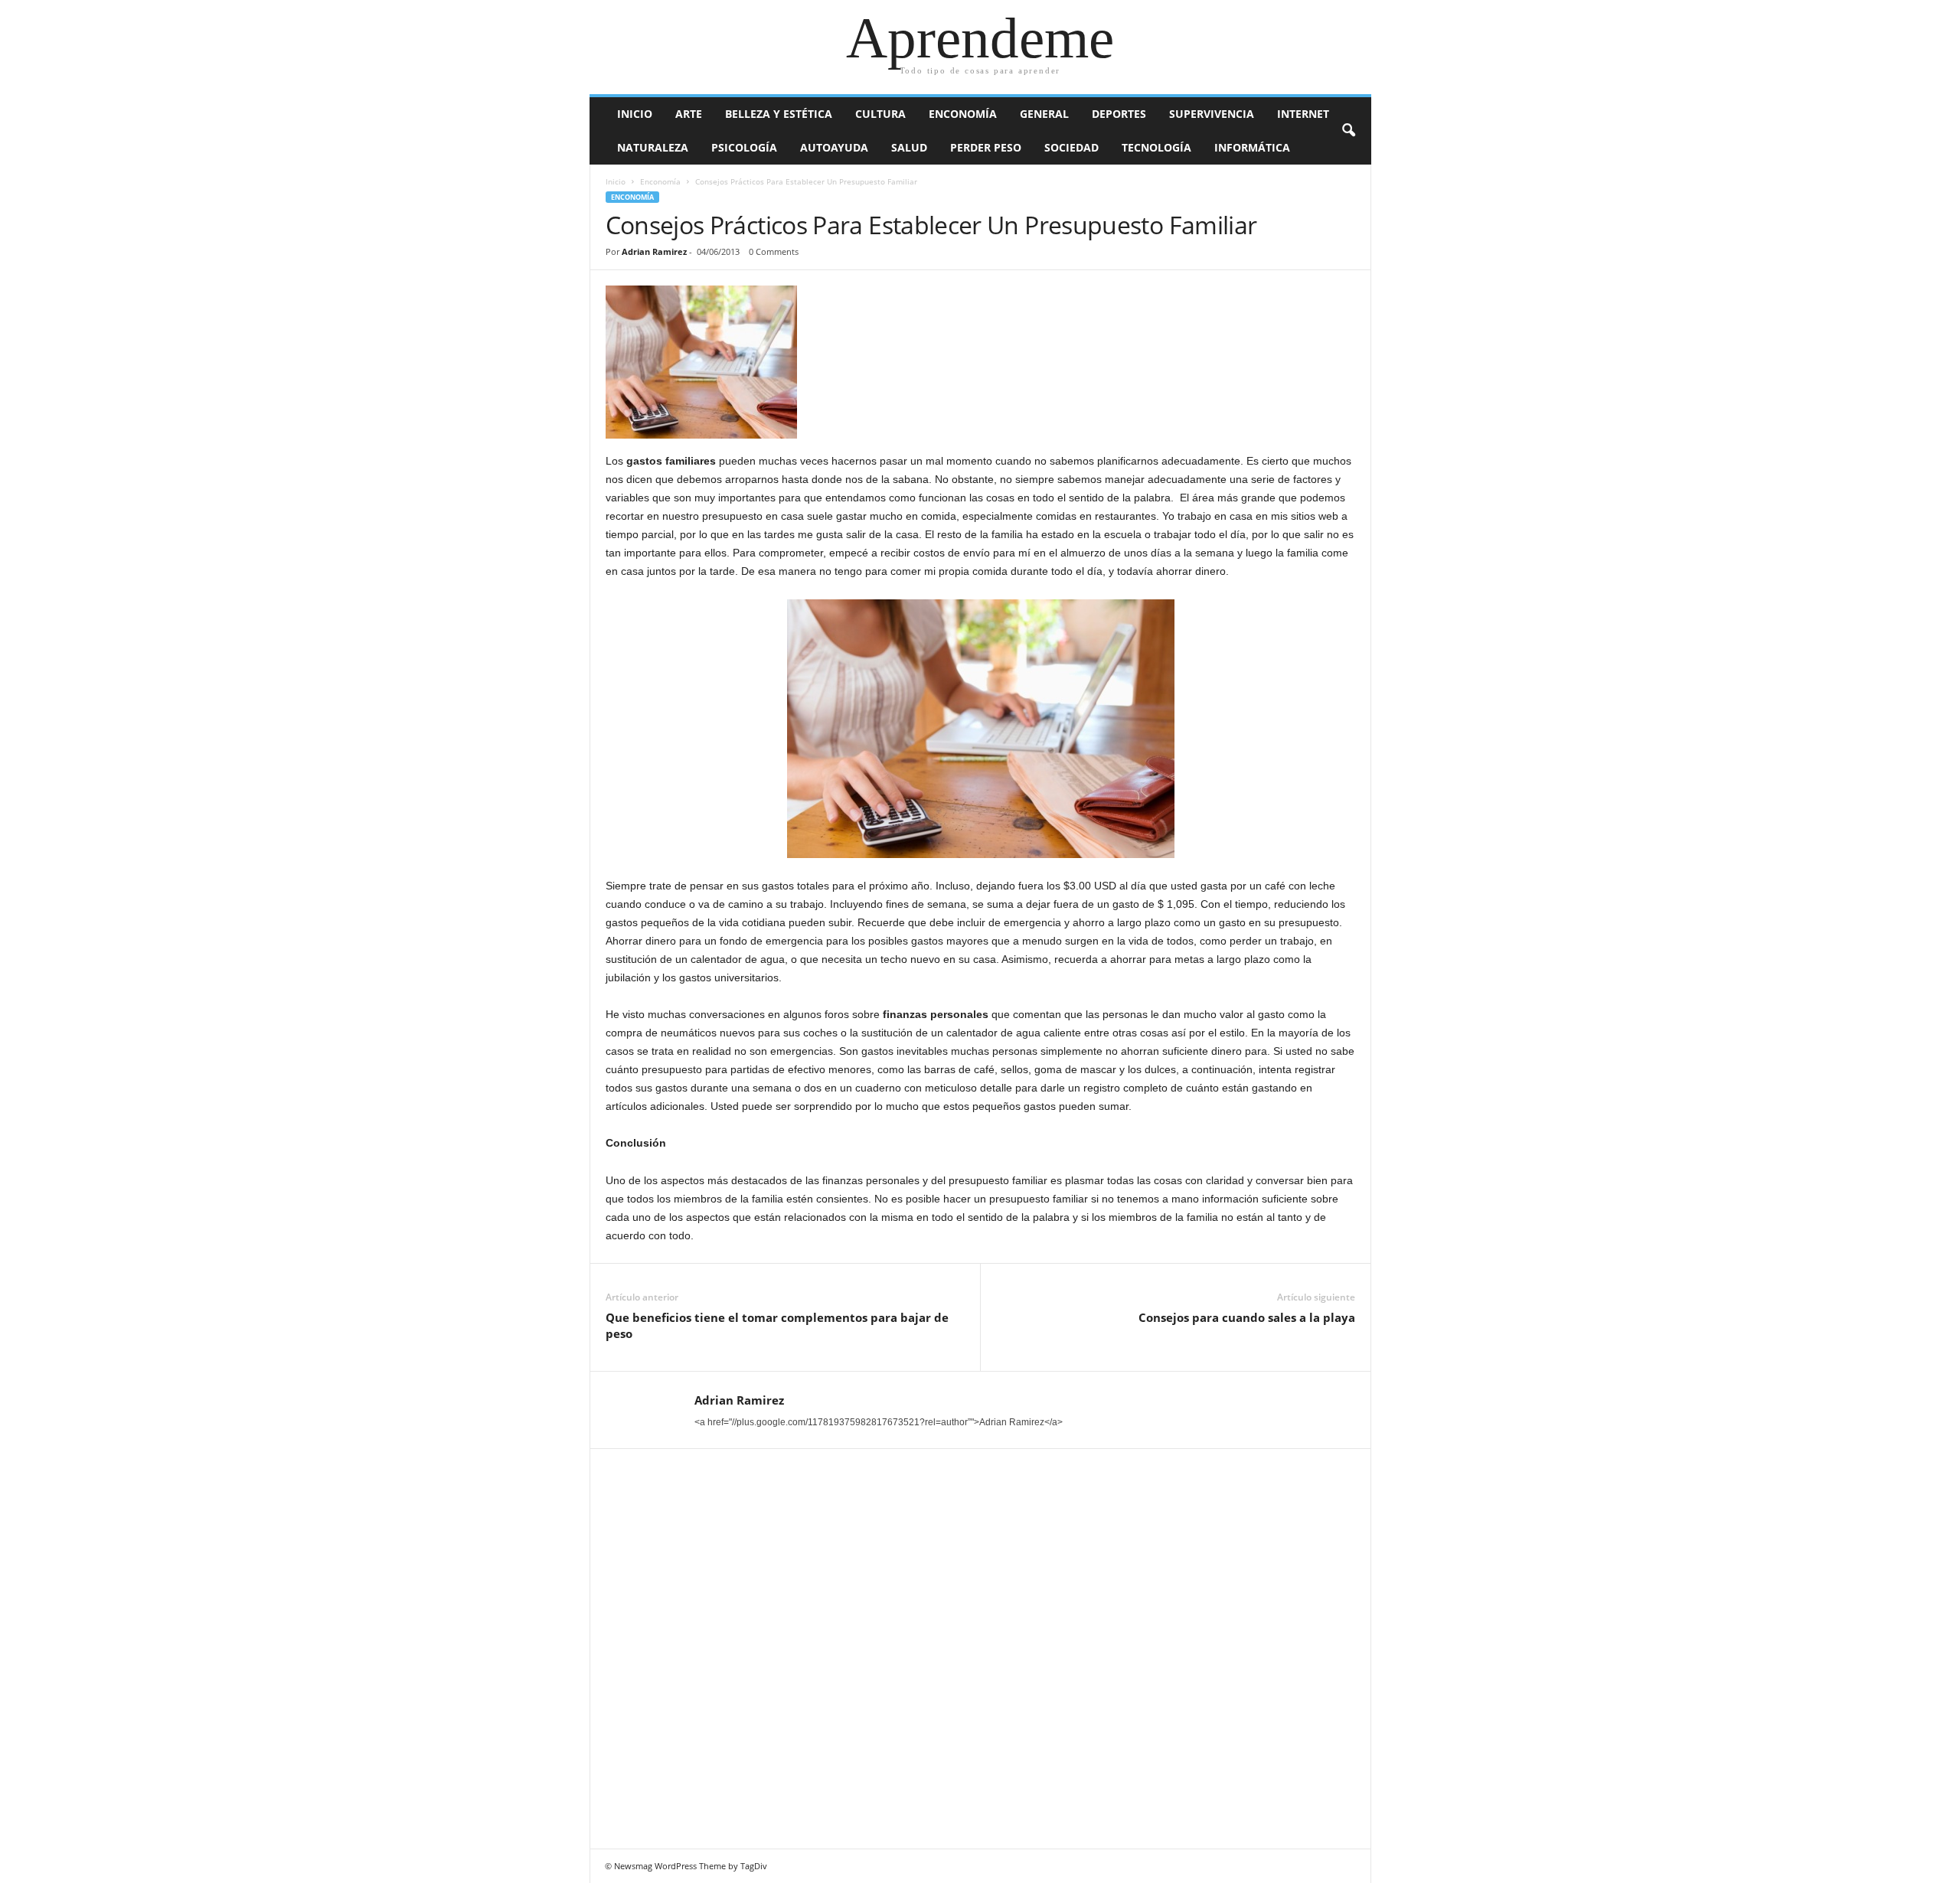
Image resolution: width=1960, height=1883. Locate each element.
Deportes (1119, 114)
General (1044, 114)
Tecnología (1156, 147)
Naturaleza (653, 147)
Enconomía (963, 114)
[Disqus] (981, 1646)
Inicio (635, 114)
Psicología (744, 147)
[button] (1348, 131)
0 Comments (774, 251)
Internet (1303, 114)
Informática (1252, 147)
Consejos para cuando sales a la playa (1247, 1317)
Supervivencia (1212, 114)
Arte (689, 114)
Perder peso (986, 147)
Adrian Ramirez (654, 251)
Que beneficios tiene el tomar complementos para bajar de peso (777, 1325)
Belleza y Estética (779, 114)
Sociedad (1071, 147)
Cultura (880, 114)
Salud (909, 147)
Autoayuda (834, 147)
